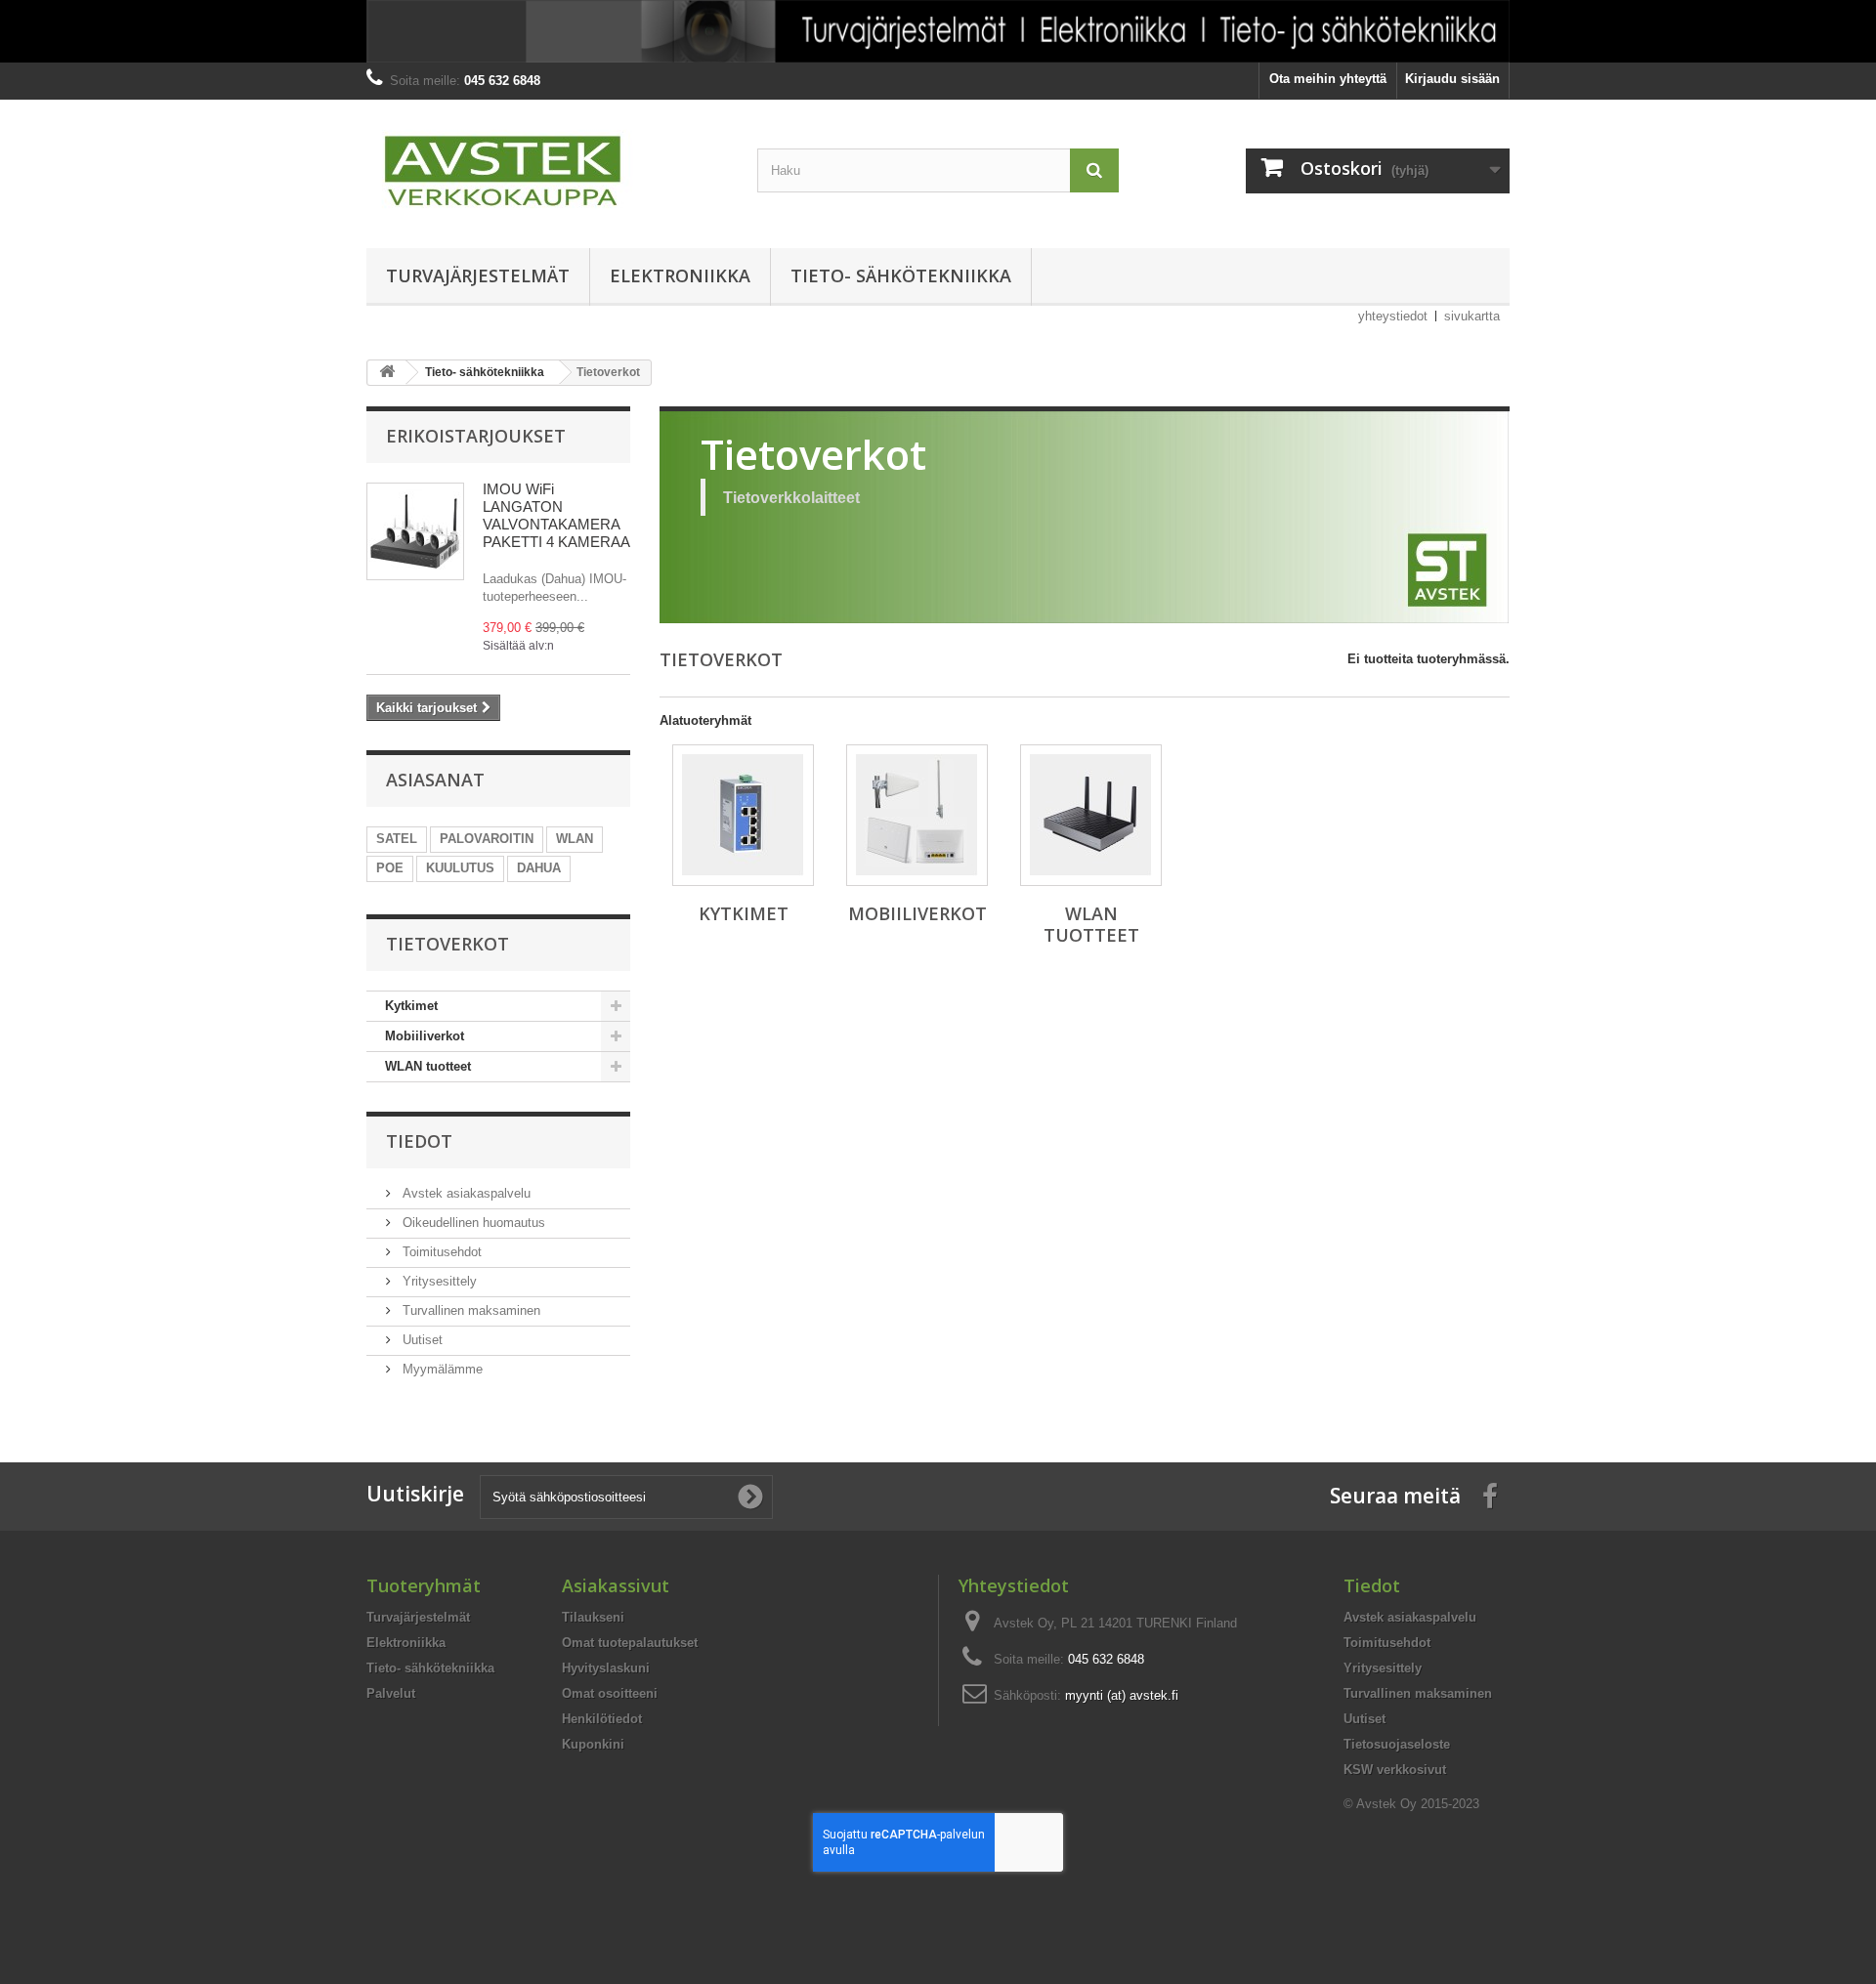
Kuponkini (593, 1744)
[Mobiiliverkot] (917, 815)
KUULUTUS (460, 868)
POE (390, 868)
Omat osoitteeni (610, 1693)
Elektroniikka (680, 275)
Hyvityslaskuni (606, 1668)
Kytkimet (411, 1006)
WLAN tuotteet (428, 1066)
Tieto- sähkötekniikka (901, 275)
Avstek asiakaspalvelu (465, 1193)
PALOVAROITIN (487, 839)
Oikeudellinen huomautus (472, 1223)
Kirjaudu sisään (1452, 79)
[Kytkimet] (743, 815)
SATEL (397, 839)
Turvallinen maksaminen (469, 1310)
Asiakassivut (616, 1585)
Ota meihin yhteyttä (1328, 79)
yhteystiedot (1393, 316)
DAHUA (539, 868)
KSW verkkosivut (1395, 1770)
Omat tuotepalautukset (630, 1643)
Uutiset (421, 1340)
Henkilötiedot (602, 1719)
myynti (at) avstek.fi (1122, 1695)
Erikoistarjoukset (476, 436)
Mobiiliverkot (425, 1036)
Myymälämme (441, 1369)
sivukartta (1472, 316)
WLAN (575, 839)
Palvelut (391, 1693)
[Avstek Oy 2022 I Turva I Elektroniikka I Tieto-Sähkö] (938, 31)
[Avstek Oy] (547, 169)
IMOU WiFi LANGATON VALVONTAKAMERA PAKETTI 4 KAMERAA (556, 515)
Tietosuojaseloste (1397, 1744)
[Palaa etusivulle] (387, 373)
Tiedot (419, 1141)
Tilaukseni (593, 1617)
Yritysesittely (438, 1281)
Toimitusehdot (440, 1252)
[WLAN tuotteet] (1091, 815)
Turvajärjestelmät (478, 275)
